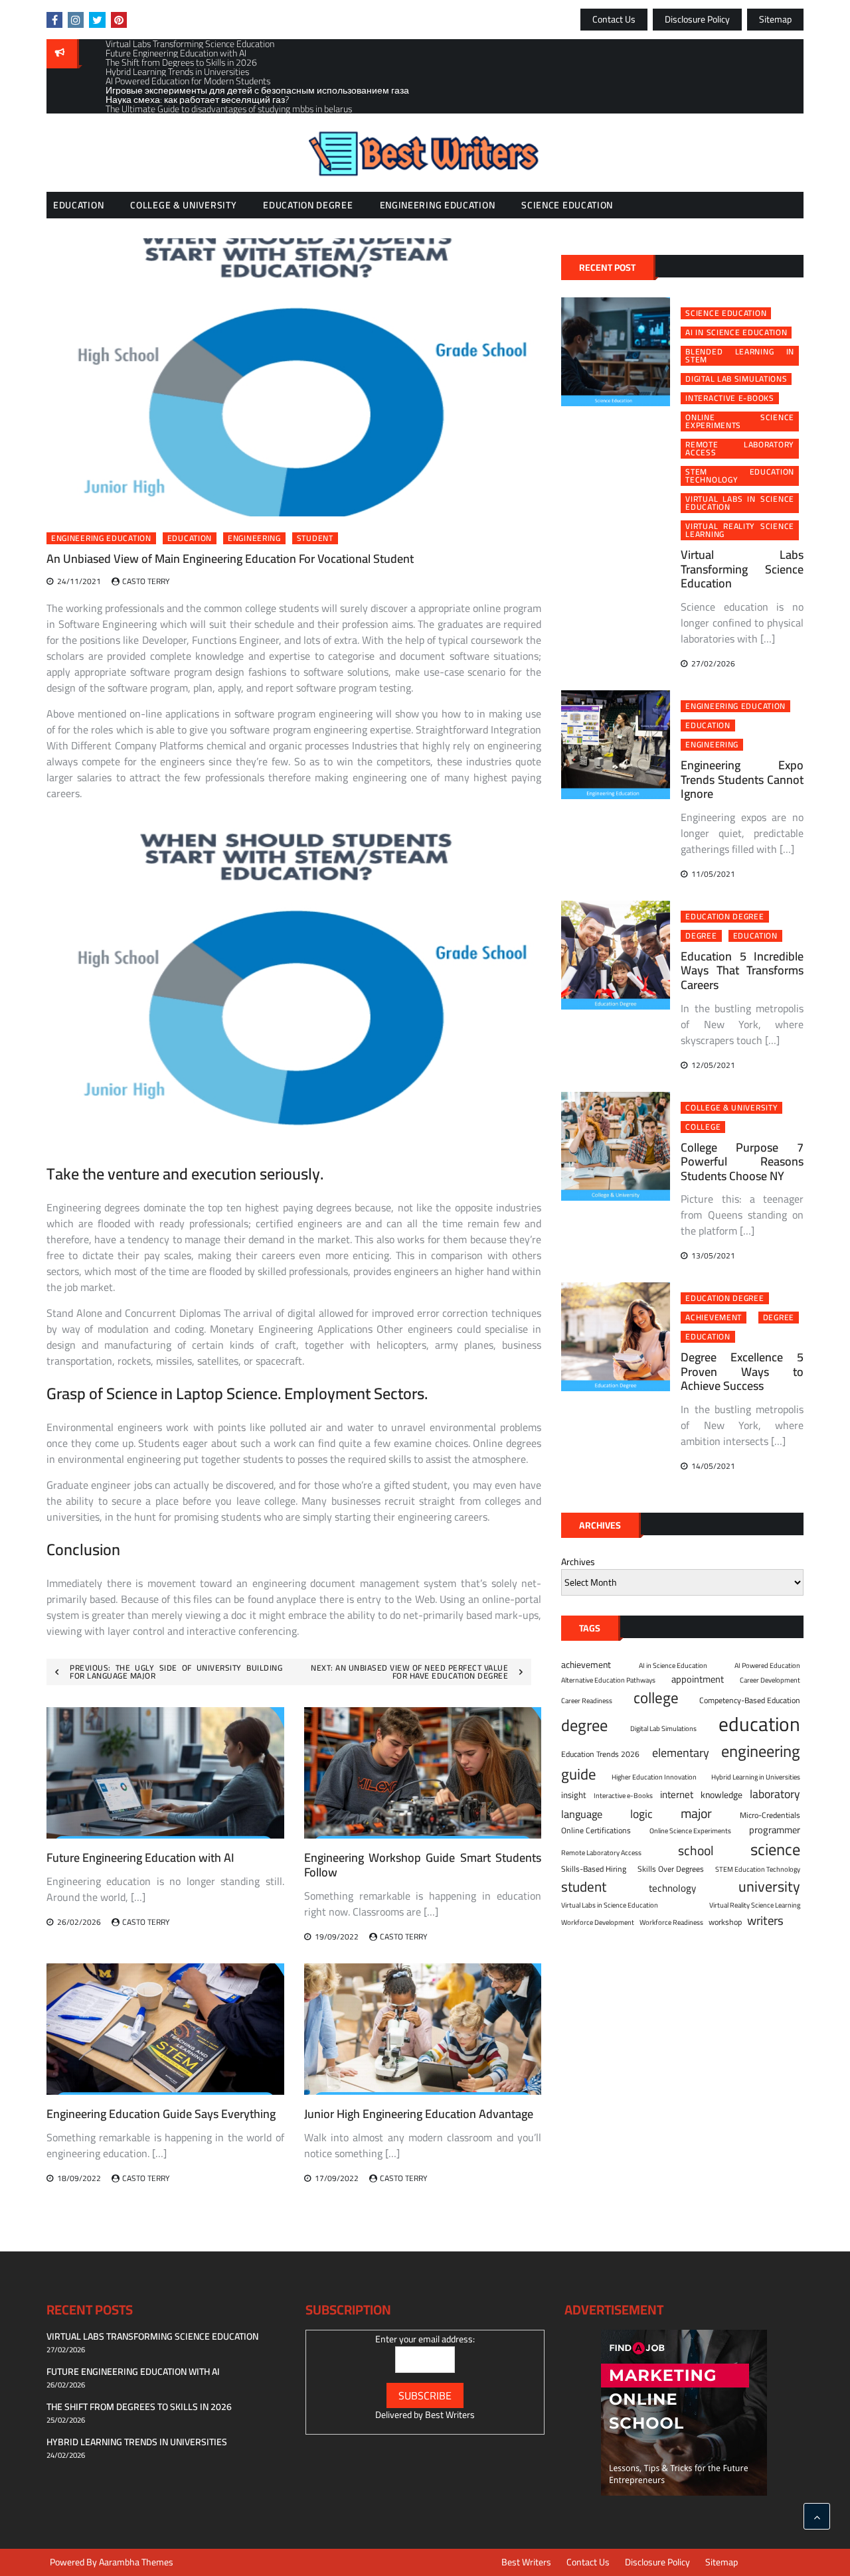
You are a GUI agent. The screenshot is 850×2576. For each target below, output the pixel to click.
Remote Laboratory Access (740, 449)
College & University (183, 205)
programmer (775, 1830)
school (696, 1850)
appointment (698, 1679)
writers (765, 1921)
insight (574, 1795)
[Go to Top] (817, 2516)
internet (677, 1795)
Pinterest (119, 20)
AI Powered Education (767, 1665)
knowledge (722, 1795)
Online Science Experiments (740, 421)
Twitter (97, 20)
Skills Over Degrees (671, 1869)
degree (701, 936)
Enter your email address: (425, 2339)
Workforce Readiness (671, 1922)
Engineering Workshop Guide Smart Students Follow (423, 1865)
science (775, 1850)
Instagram (76, 20)
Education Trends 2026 (600, 1754)
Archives (578, 1562)
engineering (254, 538)
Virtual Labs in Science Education (740, 503)
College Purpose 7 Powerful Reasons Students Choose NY (742, 1162)
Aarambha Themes (136, 2562)
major (696, 1813)
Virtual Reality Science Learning (740, 530)
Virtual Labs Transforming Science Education (742, 569)
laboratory (775, 1794)
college (703, 1127)
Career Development (770, 1680)
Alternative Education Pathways (608, 1680)
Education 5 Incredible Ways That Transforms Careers (742, 970)
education (190, 538)
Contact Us (614, 19)
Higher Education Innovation (654, 1777)
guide (579, 1774)
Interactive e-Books (729, 398)
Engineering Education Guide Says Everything (161, 2114)
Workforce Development (598, 1922)
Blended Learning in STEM (740, 356)
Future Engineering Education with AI (140, 1857)
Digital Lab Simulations (736, 379)
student (315, 538)
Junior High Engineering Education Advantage (419, 2114)
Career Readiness (587, 1701)
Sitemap (775, 19)
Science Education (567, 205)
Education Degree (308, 205)
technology (672, 1889)
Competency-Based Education (750, 1701)
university (769, 1887)
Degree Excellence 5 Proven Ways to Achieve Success (742, 1371)
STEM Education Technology (740, 476)
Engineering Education (438, 205)
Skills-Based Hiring (594, 1869)
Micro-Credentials (770, 1815)
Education (78, 205)
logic (641, 1814)
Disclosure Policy (697, 19)
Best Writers (450, 2415)
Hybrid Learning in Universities (756, 1777)
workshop (725, 1922)
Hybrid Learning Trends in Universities (137, 2442)
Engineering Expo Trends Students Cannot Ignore (742, 779)
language (582, 1814)
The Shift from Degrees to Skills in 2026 (139, 2407)
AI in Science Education (736, 333)
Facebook (54, 20)
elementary (681, 1753)
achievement (714, 1318)
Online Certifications (596, 1831)
